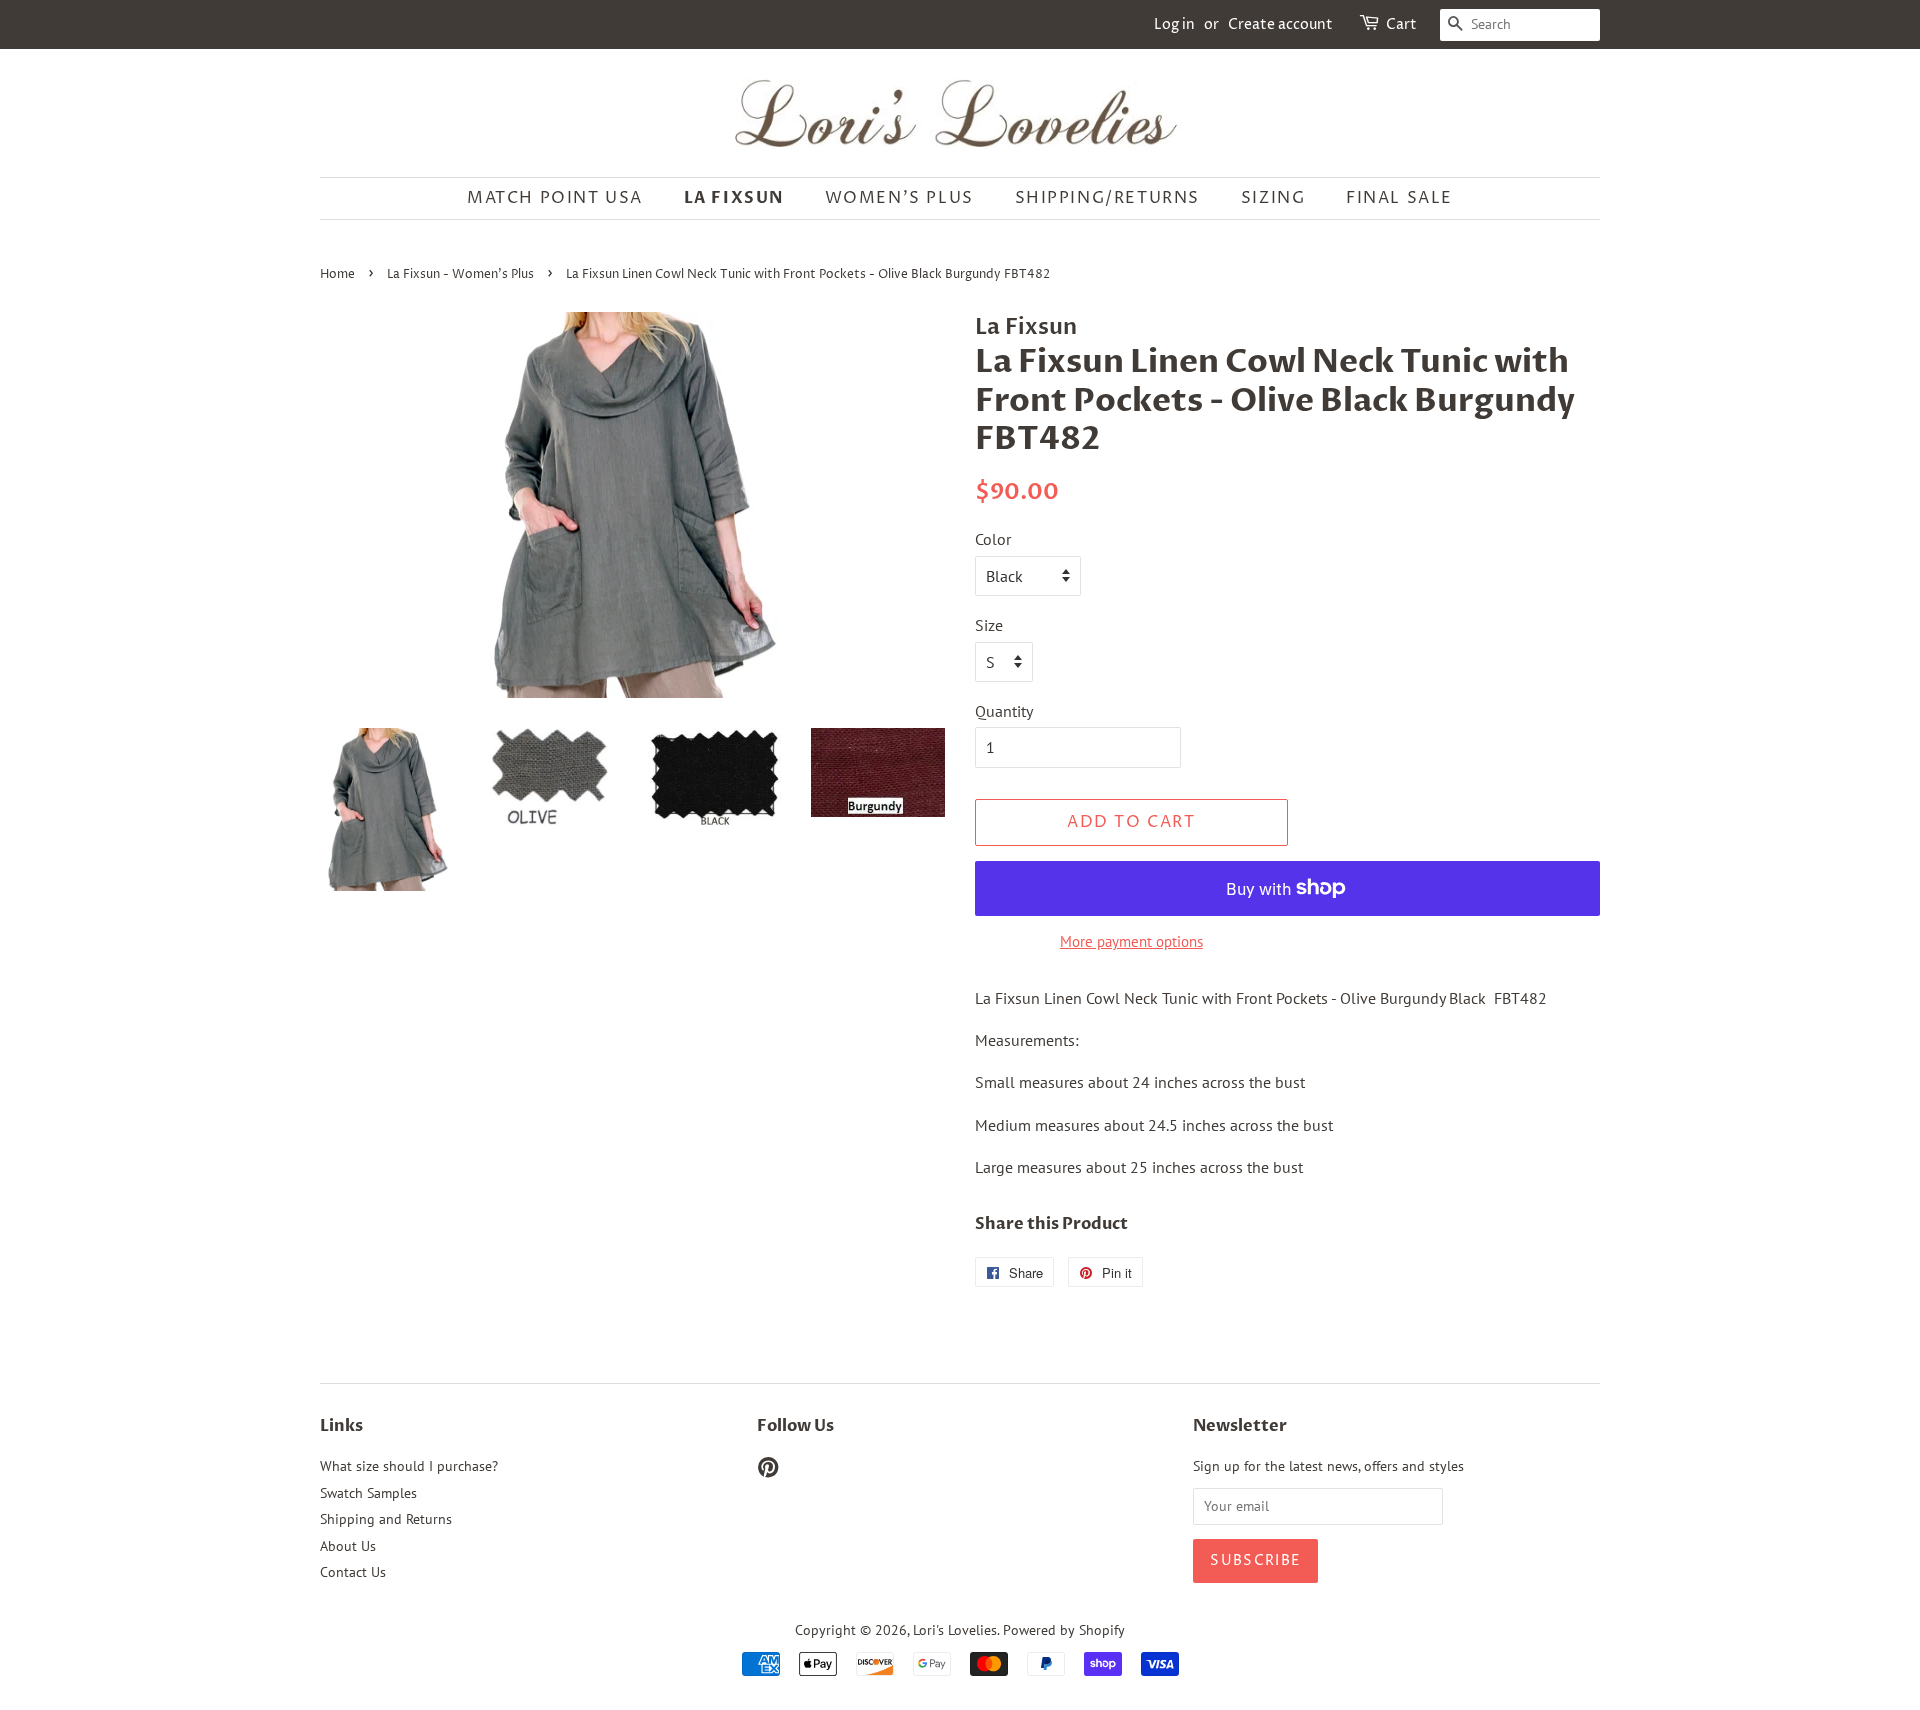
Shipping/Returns (1108, 198)
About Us (348, 1546)
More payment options (1131, 941)
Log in (1174, 24)
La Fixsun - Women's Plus (460, 274)
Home (337, 274)
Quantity (1004, 711)
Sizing (1273, 198)
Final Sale (1399, 198)
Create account (1280, 24)
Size (989, 625)
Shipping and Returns (386, 1519)
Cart (1401, 24)
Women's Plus (899, 198)
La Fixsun (734, 198)
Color (993, 539)
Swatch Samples (368, 1493)
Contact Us (353, 1572)
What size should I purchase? (409, 1466)
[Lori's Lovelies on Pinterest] (768, 1471)
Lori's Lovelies (955, 1630)
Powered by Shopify (1064, 1630)
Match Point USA (555, 198)
